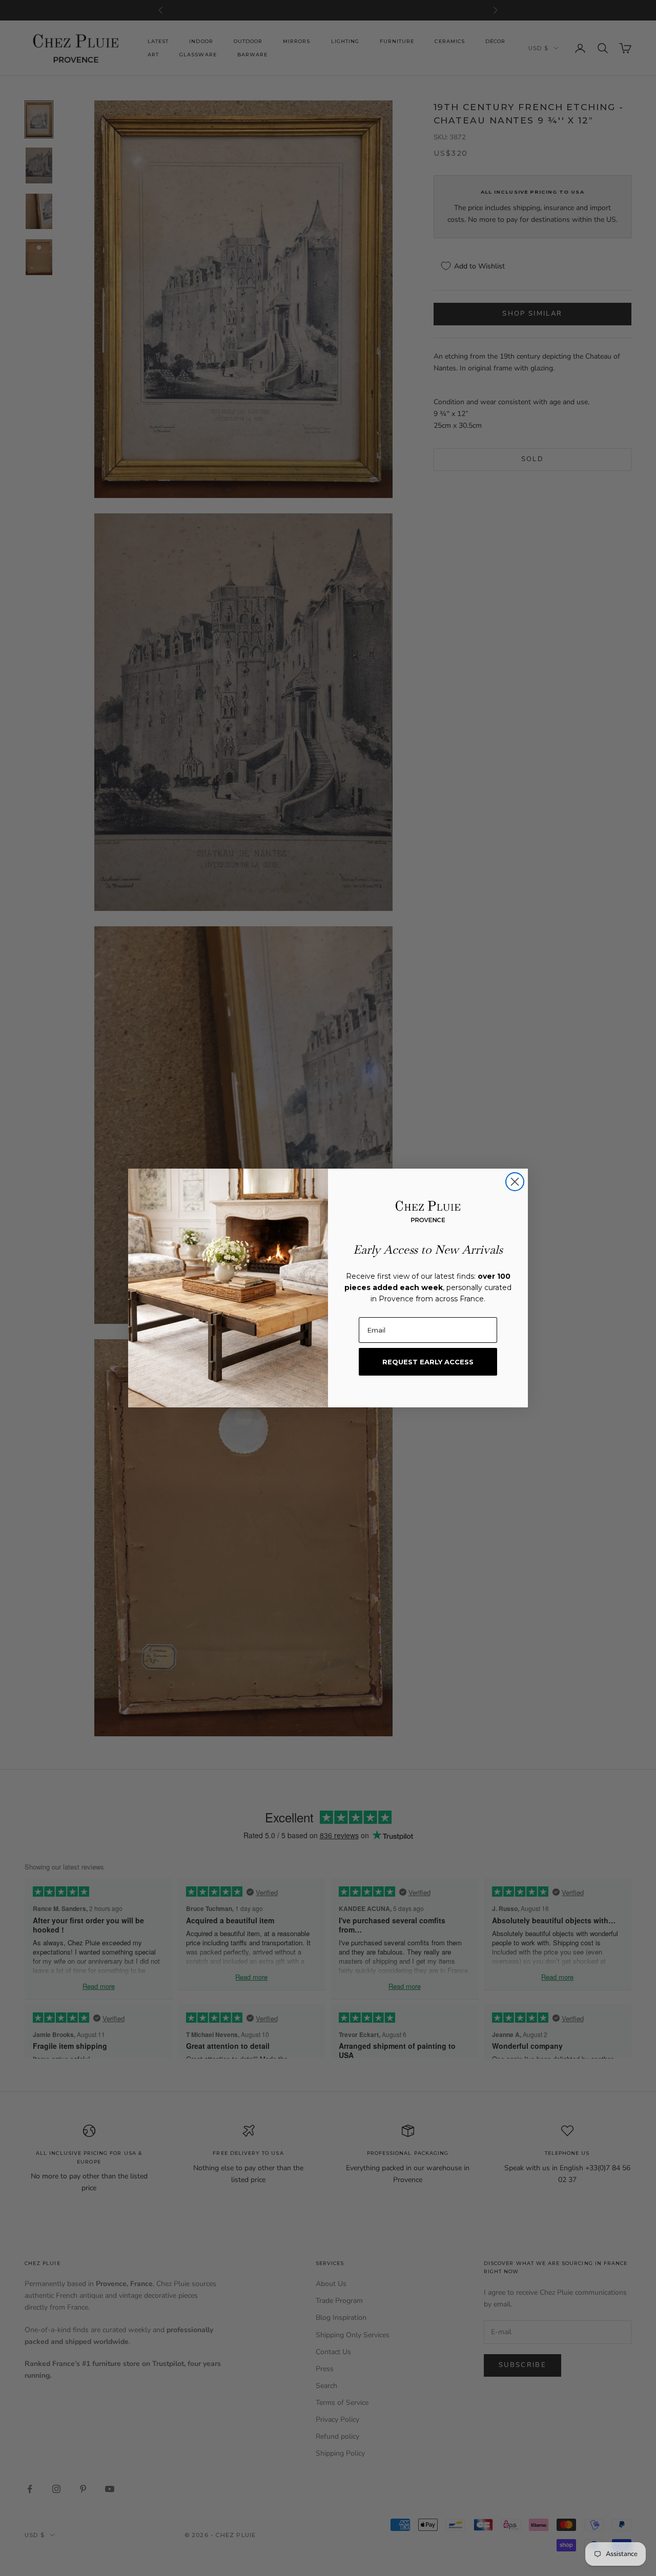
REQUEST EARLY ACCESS (428, 1362)
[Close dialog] (515, 1182)
